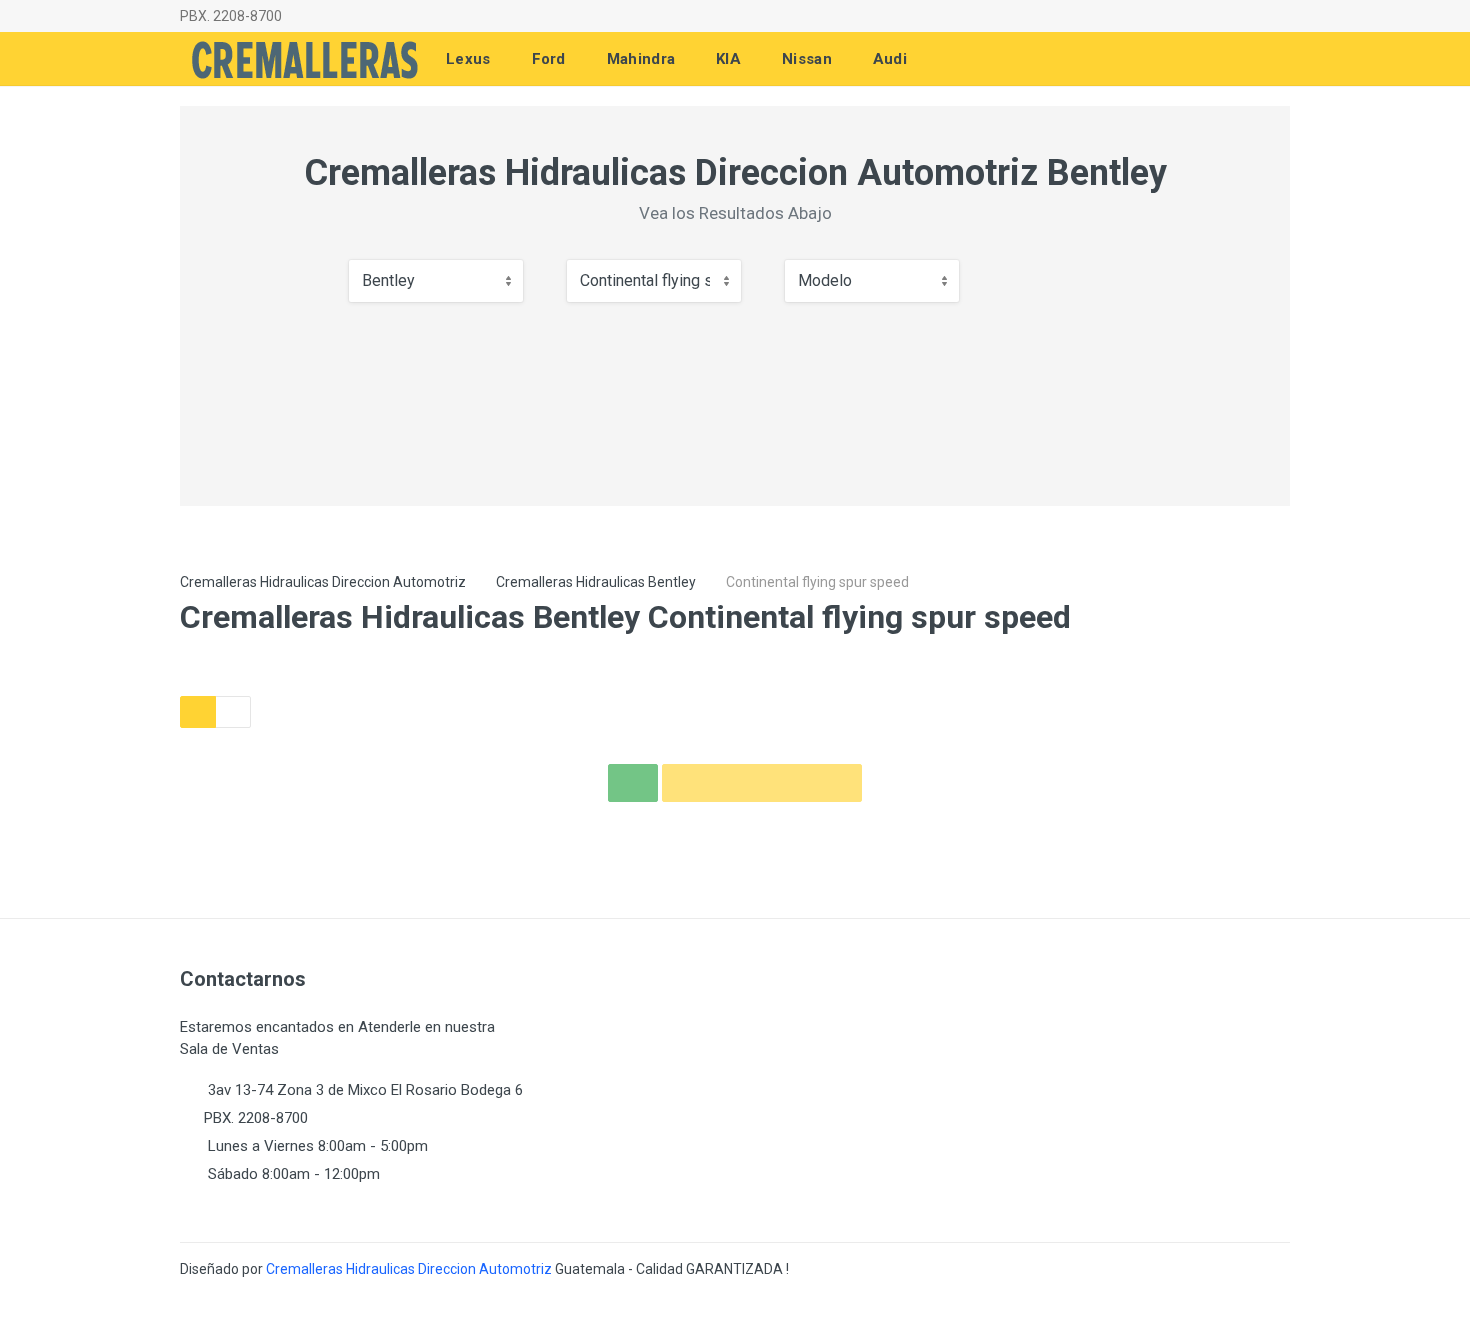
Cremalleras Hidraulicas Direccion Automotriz (323, 582)
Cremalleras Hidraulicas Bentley (596, 582)
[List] (233, 712)
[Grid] (198, 712)
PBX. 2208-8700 (231, 16)
